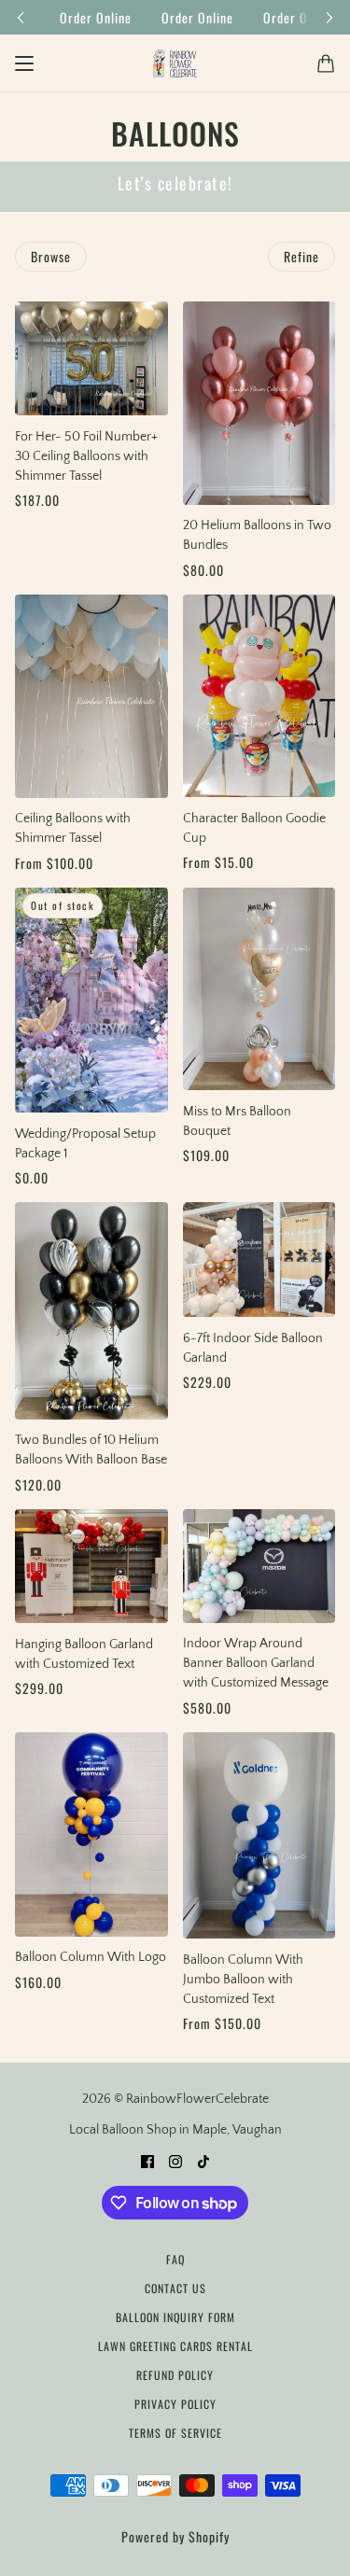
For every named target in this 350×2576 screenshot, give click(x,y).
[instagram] (175, 2161)
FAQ (175, 2259)
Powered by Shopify (175, 2536)
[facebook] (147, 2161)
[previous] (21, 17)
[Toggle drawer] (24, 63)
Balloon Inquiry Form (175, 2317)
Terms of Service (175, 2433)
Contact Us (175, 2288)
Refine (301, 256)
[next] (329, 17)
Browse (51, 256)
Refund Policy (175, 2375)
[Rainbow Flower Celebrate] (175, 63)
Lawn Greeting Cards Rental (175, 2346)
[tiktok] (203, 2161)
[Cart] (326, 63)
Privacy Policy (175, 2404)
